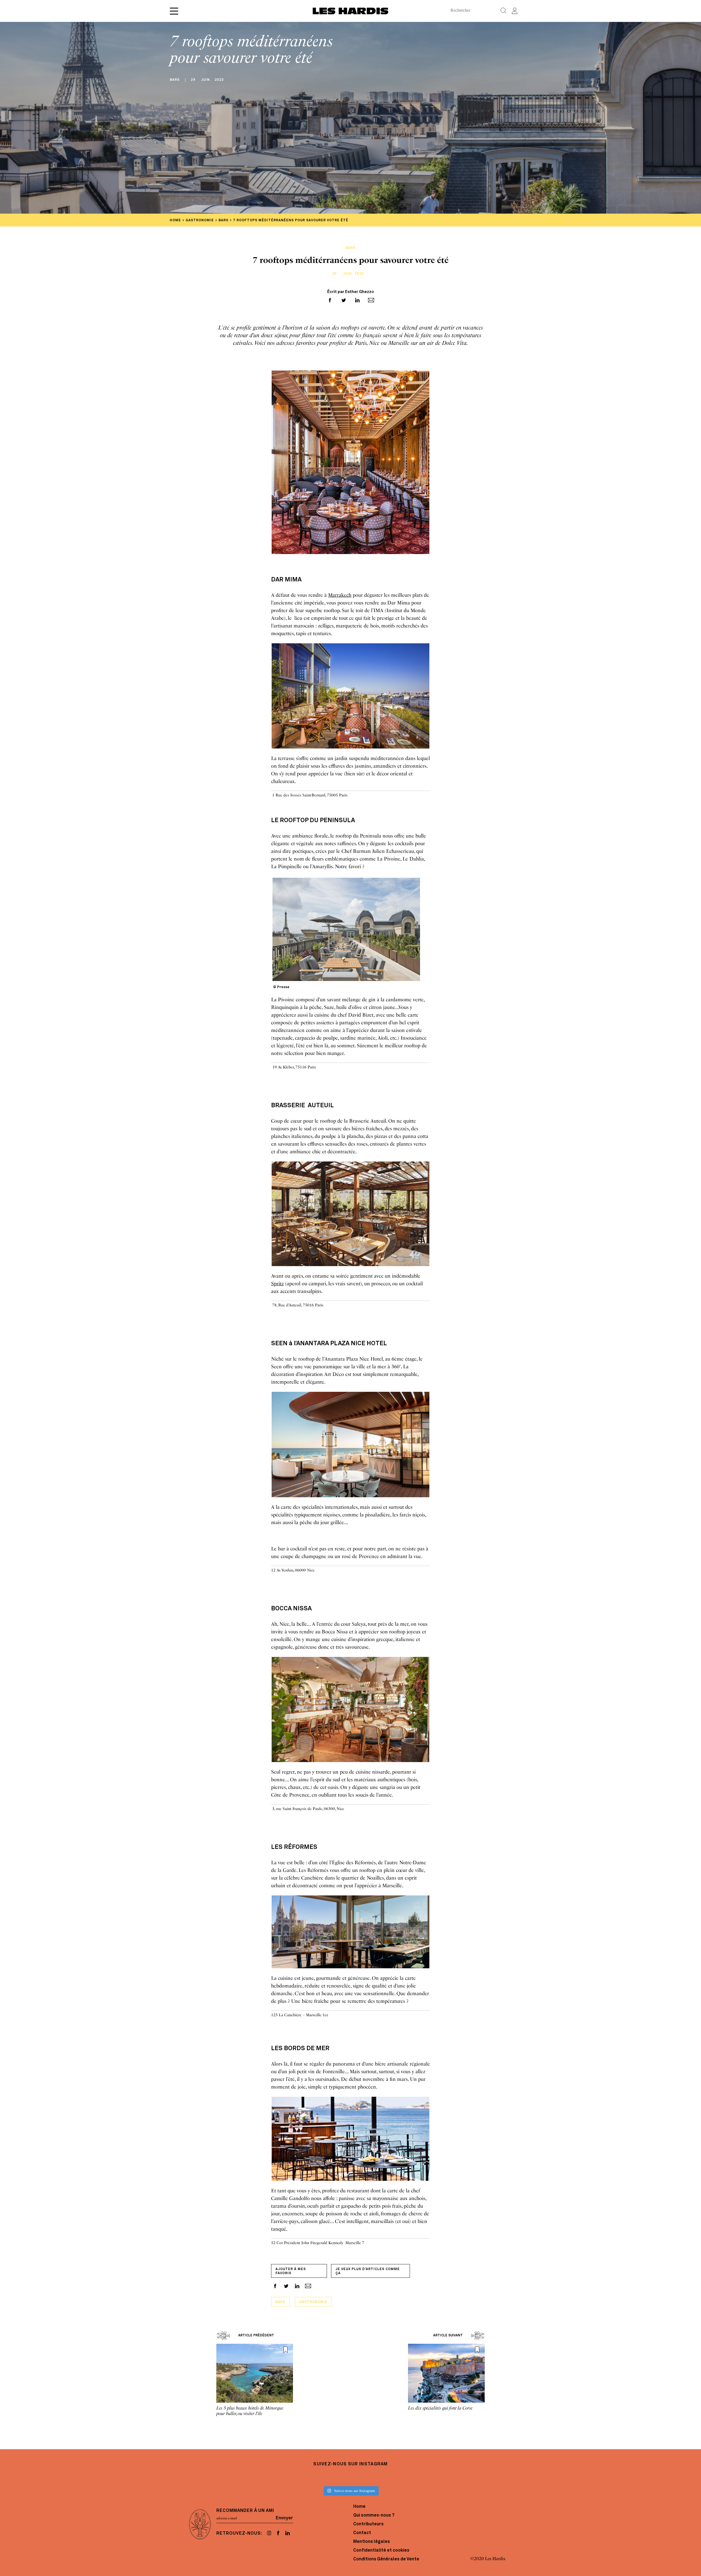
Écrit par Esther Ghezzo (351, 292)
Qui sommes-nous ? (374, 2515)
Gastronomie (313, 2302)
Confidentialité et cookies (381, 2551)
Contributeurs (368, 2524)
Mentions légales (372, 2542)
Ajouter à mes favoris (291, 2271)
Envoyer (284, 2518)
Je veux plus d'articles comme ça (368, 2271)
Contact (362, 2533)
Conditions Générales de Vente (386, 2559)
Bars (280, 2302)
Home (359, 2507)
